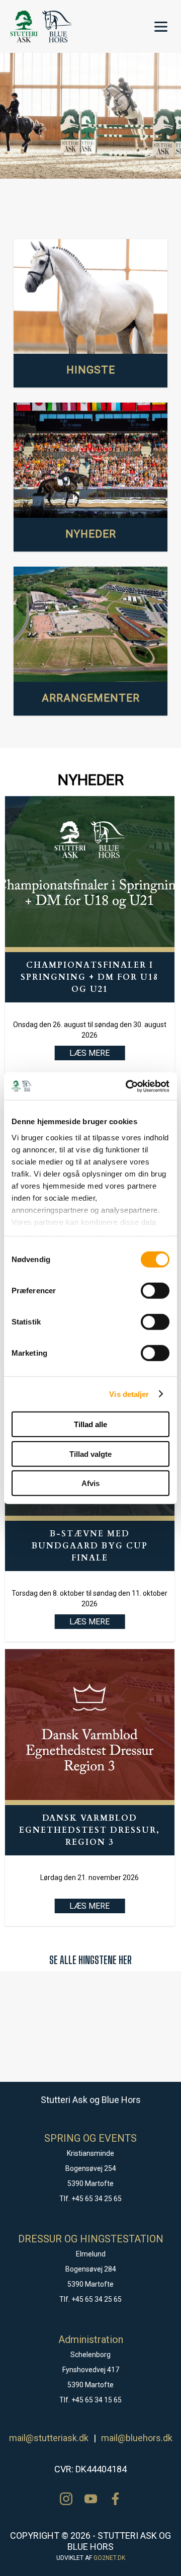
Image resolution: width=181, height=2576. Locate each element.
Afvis (90, 1483)
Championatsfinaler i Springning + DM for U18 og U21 (89, 977)
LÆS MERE (89, 1622)
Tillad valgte (90, 1454)
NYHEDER (91, 534)
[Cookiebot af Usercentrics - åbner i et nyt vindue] (128, 1086)
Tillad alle (90, 1424)
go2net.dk (109, 2558)
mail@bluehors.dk (137, 2438)
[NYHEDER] (90, 460)
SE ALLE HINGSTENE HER (90, 1960)
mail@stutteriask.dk (49, 2438)
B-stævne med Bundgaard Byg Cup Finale (90, 1546)
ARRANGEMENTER (91, 698)
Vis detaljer (129, 1394)
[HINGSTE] (90, 297)
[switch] (155, 1291)
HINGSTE (91, 370)
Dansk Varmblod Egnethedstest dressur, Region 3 (89, 1830)
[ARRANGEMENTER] (90, 625)
